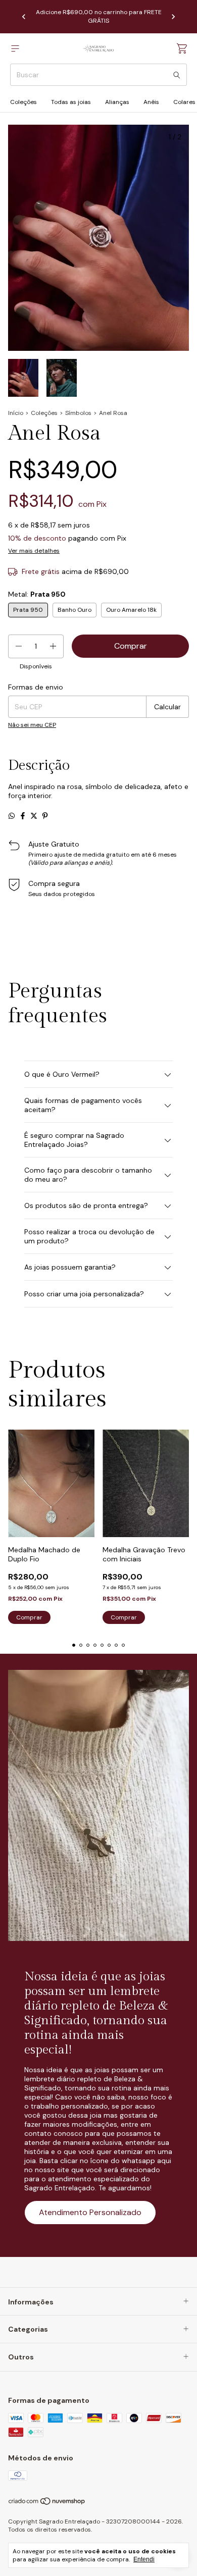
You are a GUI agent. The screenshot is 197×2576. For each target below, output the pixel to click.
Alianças (117, 102)
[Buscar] (177, 75)
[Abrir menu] (15, 49)
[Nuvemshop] (47, 2503)
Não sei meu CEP (32, 725)
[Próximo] (173, 17)
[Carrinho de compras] (182, 49)
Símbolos (78, 413)
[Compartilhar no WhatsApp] (12, 816)
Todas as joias (71, 102)
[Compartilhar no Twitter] (34, 816)
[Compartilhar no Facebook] (23, 816)
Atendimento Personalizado (90, 2212)
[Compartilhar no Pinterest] (45, 816)
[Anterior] (24, 17)
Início (16, 413)
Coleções (23, 102)
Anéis (151, 102)
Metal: (37, 594)
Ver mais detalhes (34, 551)
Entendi (144, 2559)
